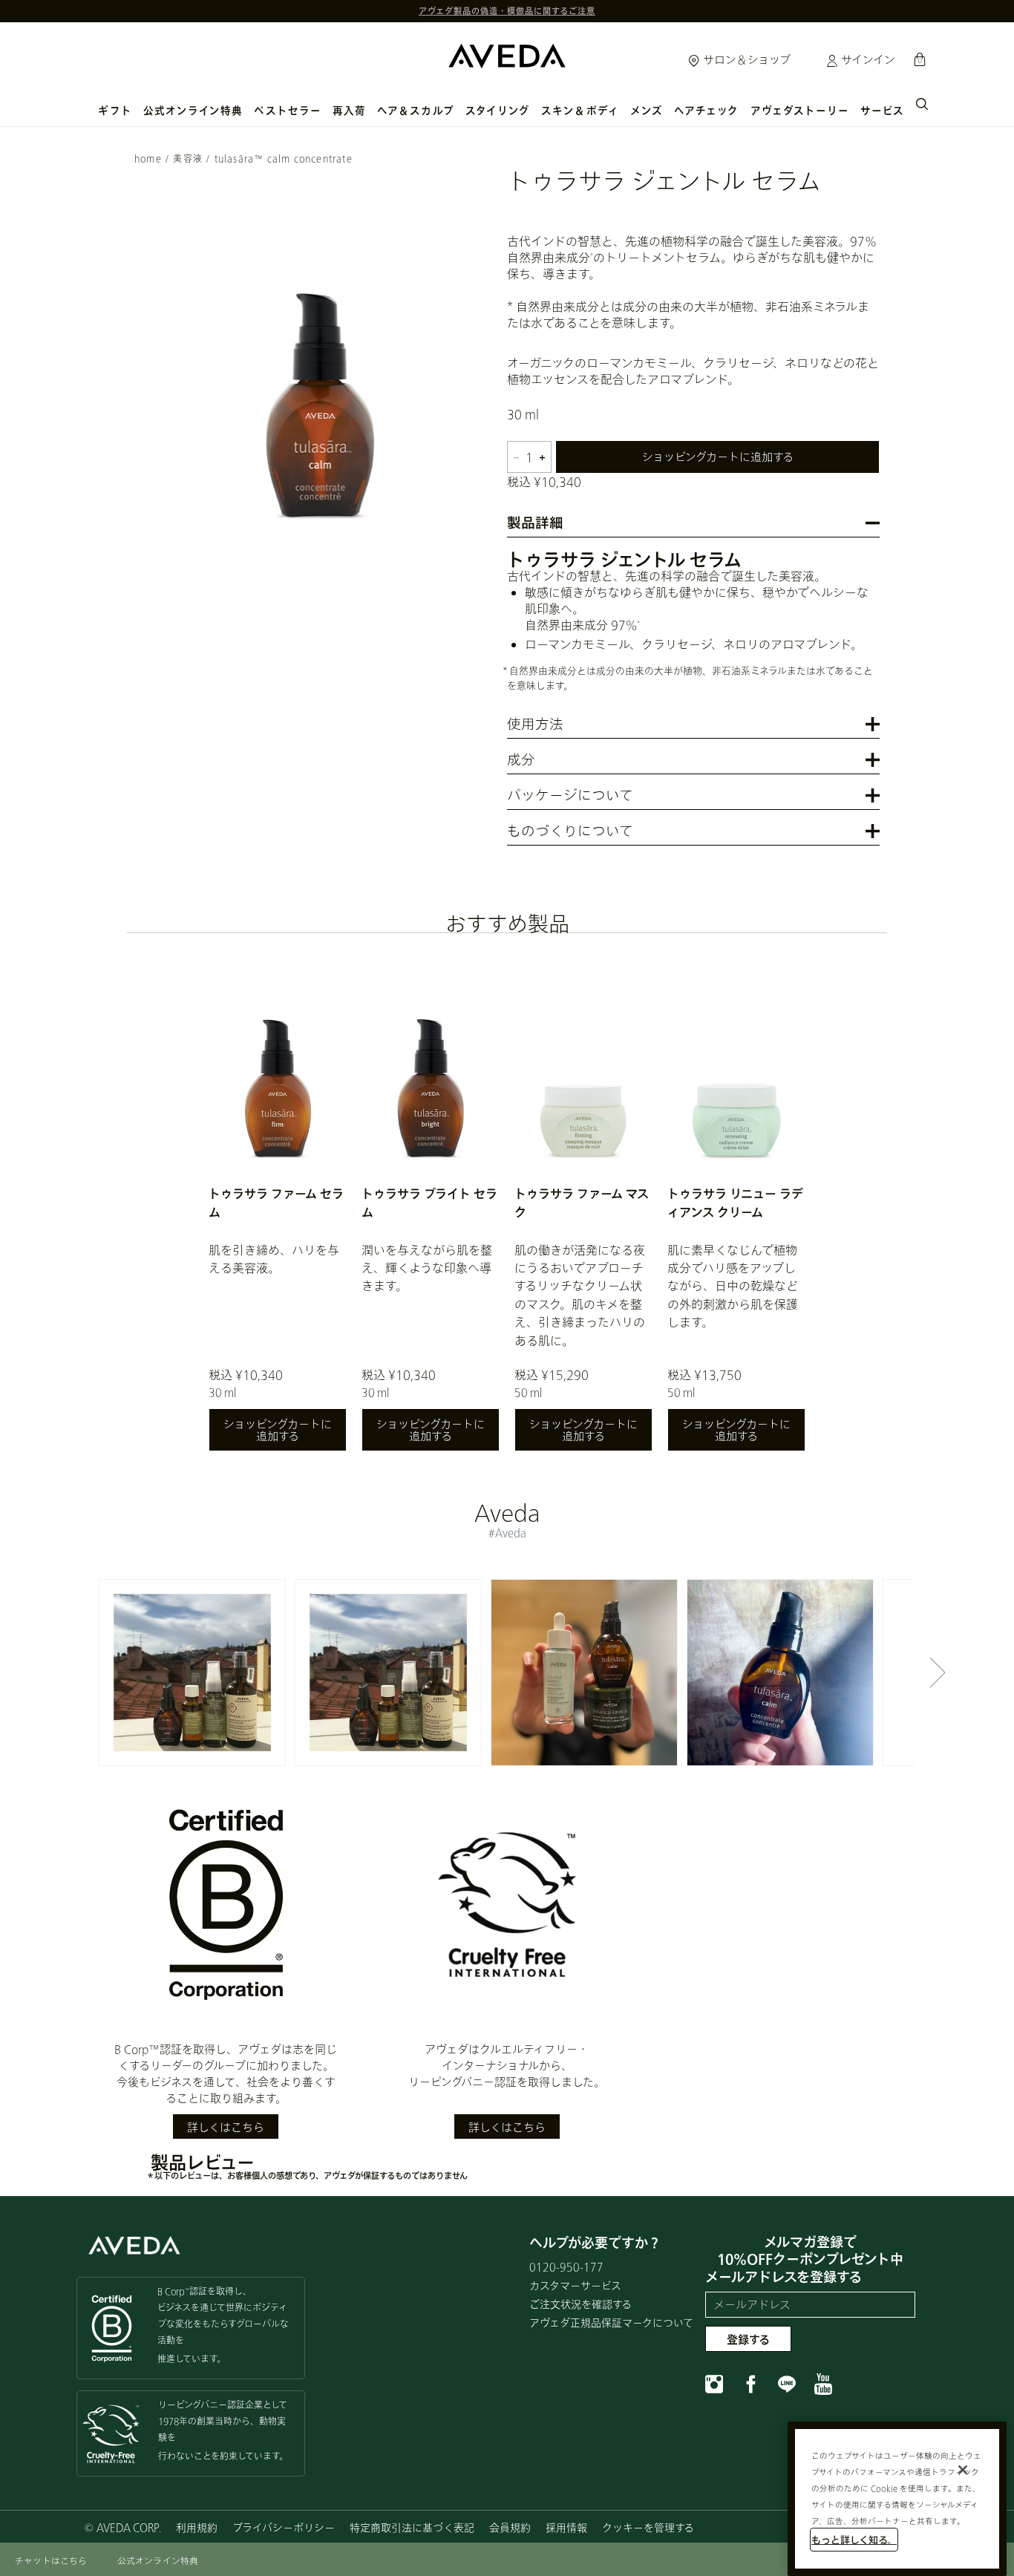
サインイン (867, 59)
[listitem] (278, 1204)
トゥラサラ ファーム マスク (582, 1202)
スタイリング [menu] (498, 111)
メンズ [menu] (647, 111)
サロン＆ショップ (745, 59)
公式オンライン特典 (193, 111)
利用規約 (197, 2527)
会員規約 (510, 2527)
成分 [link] (521, 761)
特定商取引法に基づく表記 (412, 2527)
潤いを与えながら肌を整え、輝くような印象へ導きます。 (427, 1268)
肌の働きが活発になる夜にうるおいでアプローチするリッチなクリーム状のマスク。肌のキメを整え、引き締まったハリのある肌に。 (580, 1295)
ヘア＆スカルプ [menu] (416, 111)
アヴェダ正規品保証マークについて (611, 2322)
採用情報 (566, 2527)
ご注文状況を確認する (580, 2304)
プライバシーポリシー (284, 2527)
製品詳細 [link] (535, 524)
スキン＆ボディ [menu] (580, 111)
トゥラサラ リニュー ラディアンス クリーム (735, 1202)
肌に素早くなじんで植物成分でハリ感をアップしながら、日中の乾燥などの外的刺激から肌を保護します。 (733, 1286)
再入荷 (349, 111)
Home (148, 158)
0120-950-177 (566, 2267)
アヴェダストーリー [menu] (800, 111)
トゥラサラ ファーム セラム (276, 1202)
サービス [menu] (882, 111)
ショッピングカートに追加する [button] (718, 457)
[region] (897, 2499)
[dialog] (922, 102)
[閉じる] (963, 2470)
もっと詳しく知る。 (854, 2540)
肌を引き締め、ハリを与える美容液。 (274, 1259)
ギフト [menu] (115, 111)
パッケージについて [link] (570, 796)
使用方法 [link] (535, 725)
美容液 (188, 158)
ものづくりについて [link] (570, 832)
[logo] (507, 52)
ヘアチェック (706, 111)
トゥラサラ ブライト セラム (429, 1202)
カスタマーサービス (575, 2285)
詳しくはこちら (226, 2127)
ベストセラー (287, 111)
